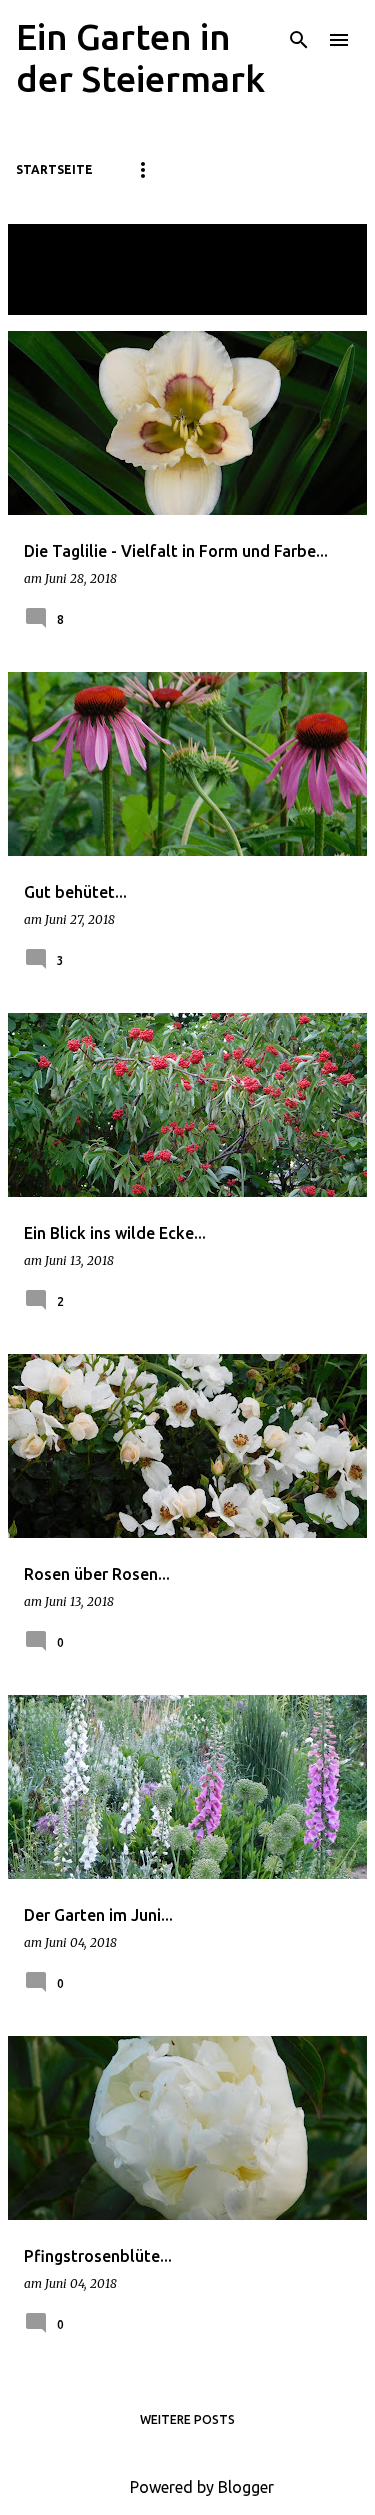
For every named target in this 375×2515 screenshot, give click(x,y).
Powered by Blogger (200, 2487)
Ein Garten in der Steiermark (140, 57)
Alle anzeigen (67, 296)
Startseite (54, 169)
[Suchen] (299, 40)
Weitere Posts (187, 2419)
